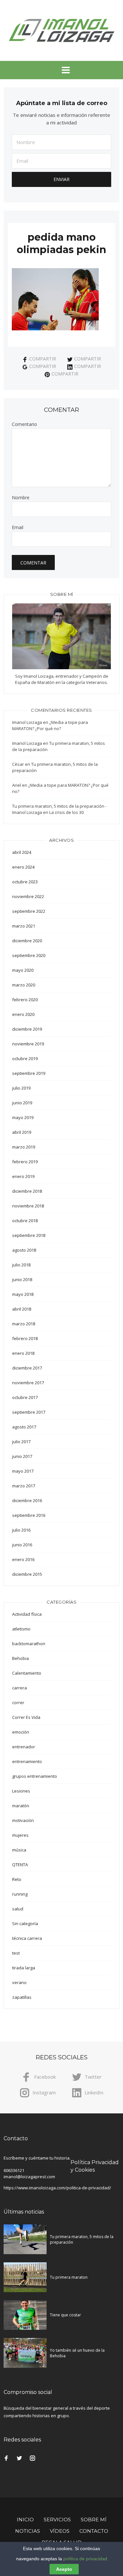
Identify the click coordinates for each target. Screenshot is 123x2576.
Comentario (24, 424)
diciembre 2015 (27, 1574)
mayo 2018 (23, 1294)
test (16, 1953)
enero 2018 (23, 1353)
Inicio (25, 2520)
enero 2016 (23, 1559)
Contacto (94, 2531)
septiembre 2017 (29, 1412)
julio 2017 (21, 1442)
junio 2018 (22, 1279)
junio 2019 (22, 1103)
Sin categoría (25, 1923)
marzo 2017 (24, 1486)
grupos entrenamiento (35, 1776)
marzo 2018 (24, 1324)
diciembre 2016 (27, 1500)
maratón (21, 1806)
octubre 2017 (25, 1397)
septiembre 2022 (29, 911)
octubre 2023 (25, 882)
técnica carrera (27, 1938)
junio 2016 (22, 1545)
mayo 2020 (23, 970)
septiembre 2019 (29, 1073)
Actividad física (27, 1614)
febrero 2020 (25, 1000)
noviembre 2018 (28, 1206)
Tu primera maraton (69, 2277)
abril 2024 (22, 852)
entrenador (24, 1747)
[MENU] (62, 70)
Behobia (20, 1658)
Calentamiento (27, 1673)
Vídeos (60, 2531)
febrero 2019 (25, 1162)
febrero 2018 (25, 1338)
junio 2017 (22, 1456)
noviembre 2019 (28, 1044)
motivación (23, 1820)
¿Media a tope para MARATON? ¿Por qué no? (50, 725)
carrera (20, 1688)
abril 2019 (22, 1132)
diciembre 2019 (27, 1029)
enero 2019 (23, 1176)
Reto (17, 1879)
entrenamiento (27, 1761)
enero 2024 (23, 867)
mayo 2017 (23, 1471)
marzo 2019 (24, 1147)
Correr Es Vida (26, 1717)
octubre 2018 (25, 1221)
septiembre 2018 (29, 1235)
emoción (21, 1732)
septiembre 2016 (29, 1515)
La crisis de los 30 (66, 812)
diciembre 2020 (27, 941)
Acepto (64, 2569)
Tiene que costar (65, 2315)
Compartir (43, 359)
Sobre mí (94, 2520)
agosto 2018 (24, 1250)
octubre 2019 (25, 1058)
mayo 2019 (23, 1117)
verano (19, 1982)
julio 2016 (21, 1530)
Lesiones (21, 1791)
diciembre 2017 (27, 1368)
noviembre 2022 (28, 896)
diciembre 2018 (27, 1191)
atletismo (21, 1629)
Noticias (28, 2531)
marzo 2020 (24, 985)
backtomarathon (29, 1644)
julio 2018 (21, 1265)
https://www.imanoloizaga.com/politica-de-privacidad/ (57, 2188)
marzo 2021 (24, 926)
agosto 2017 (24, 1427)
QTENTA (20, 1865)
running (20, 1894)
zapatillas (22, 1997)
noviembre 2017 (28, 1383)
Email (18, 527)
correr (18, 1702)
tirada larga (24, 1968)
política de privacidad (85, 2559)
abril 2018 (22, 1309)
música (19, 1850)
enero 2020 (23, 1014)
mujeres (20, 1835)
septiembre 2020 (29, 955)
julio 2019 (21, 1088)
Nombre (21, 498)
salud (18, 1909)
